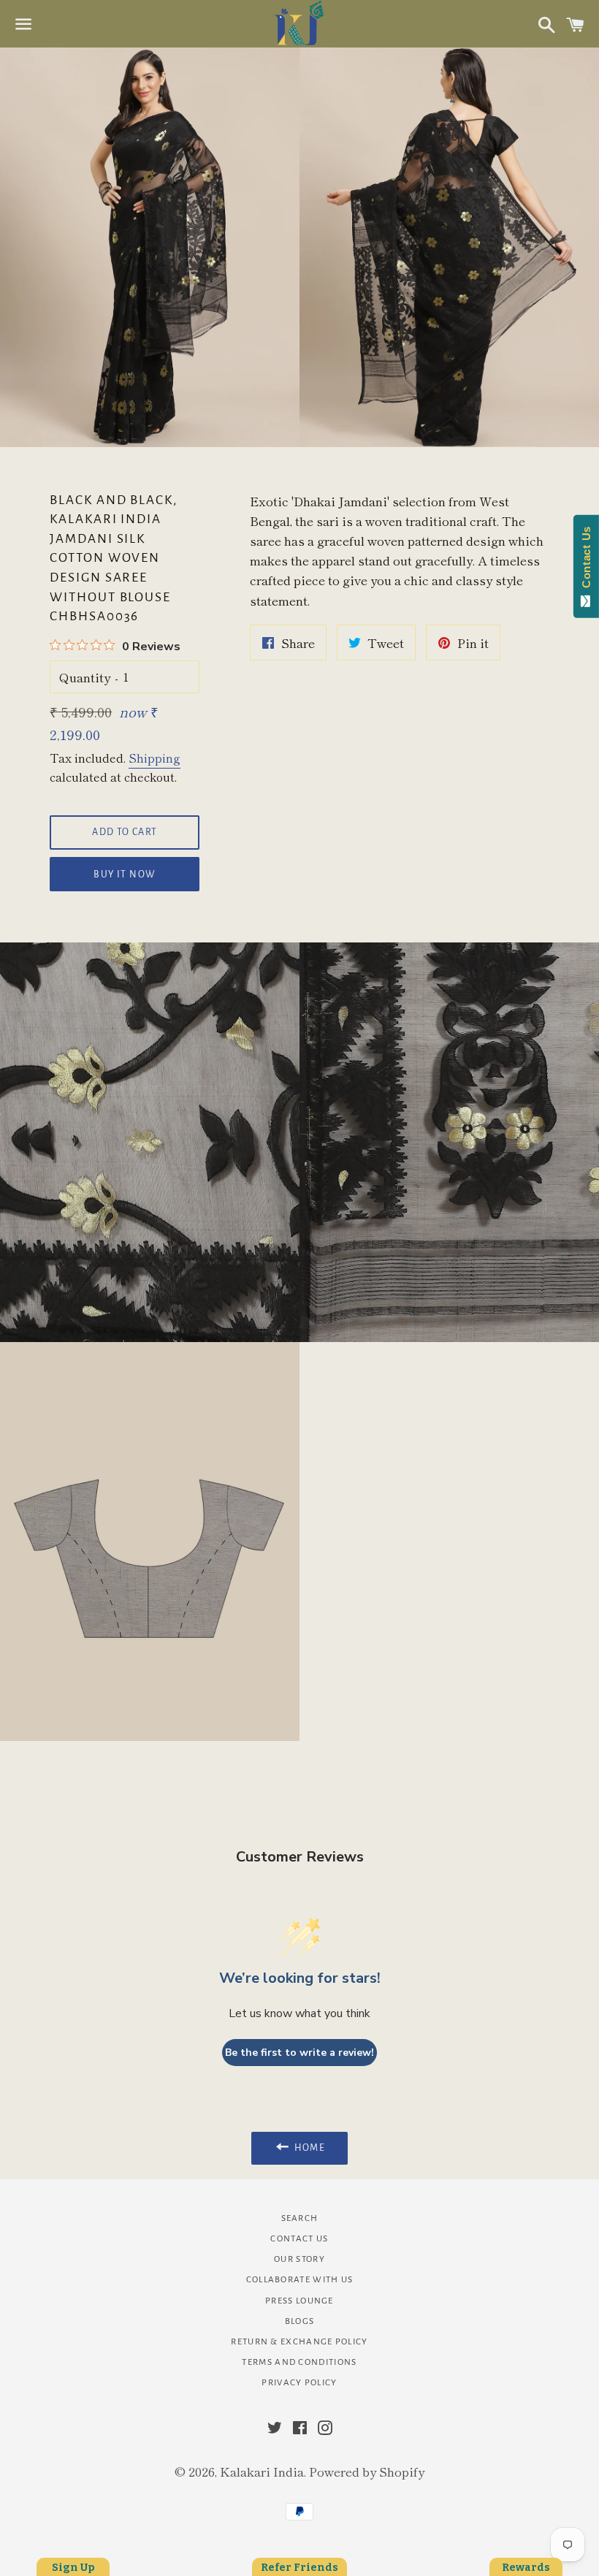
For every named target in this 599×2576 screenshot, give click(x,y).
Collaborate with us (300, 2280)
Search (300, 2218)
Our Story (299, 2259)
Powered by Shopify (367, 2471)
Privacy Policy (299, 2383)
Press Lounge (299, 2301)
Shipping (154, 758)
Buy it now (125, 874)
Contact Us (299, 2239)
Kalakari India (262, 2471)
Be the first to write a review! (299, 2053)
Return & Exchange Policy (299, 2342)
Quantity (85, 677)
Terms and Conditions (299, 2362)
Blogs (300, 2321)
